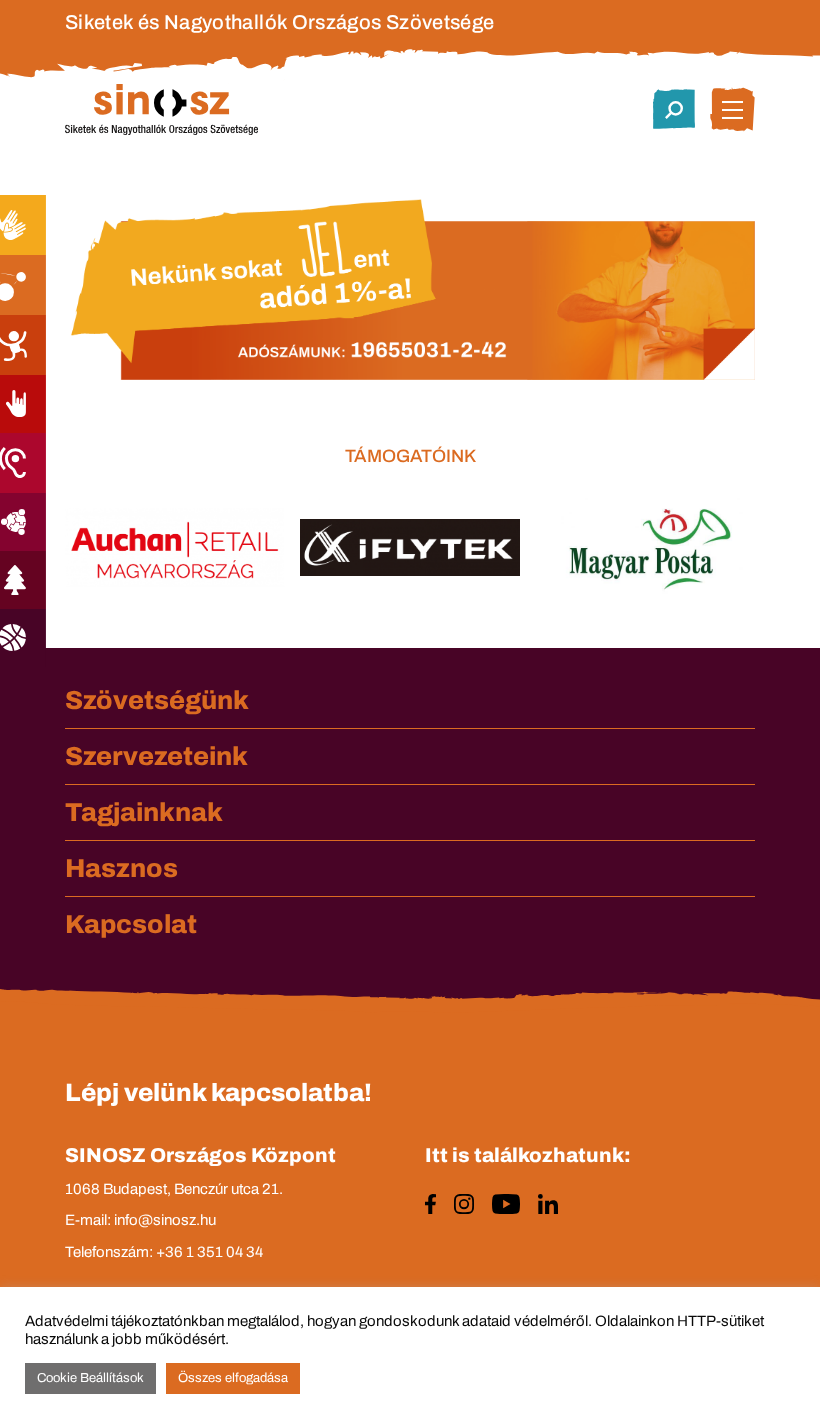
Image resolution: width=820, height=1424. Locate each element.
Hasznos (121, 868)
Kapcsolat (131, 924)
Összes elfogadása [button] (233, 1378)
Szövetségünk (157, 700)
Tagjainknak (144, 812)
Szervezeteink (156, 756)
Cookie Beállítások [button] (90, 1378)
